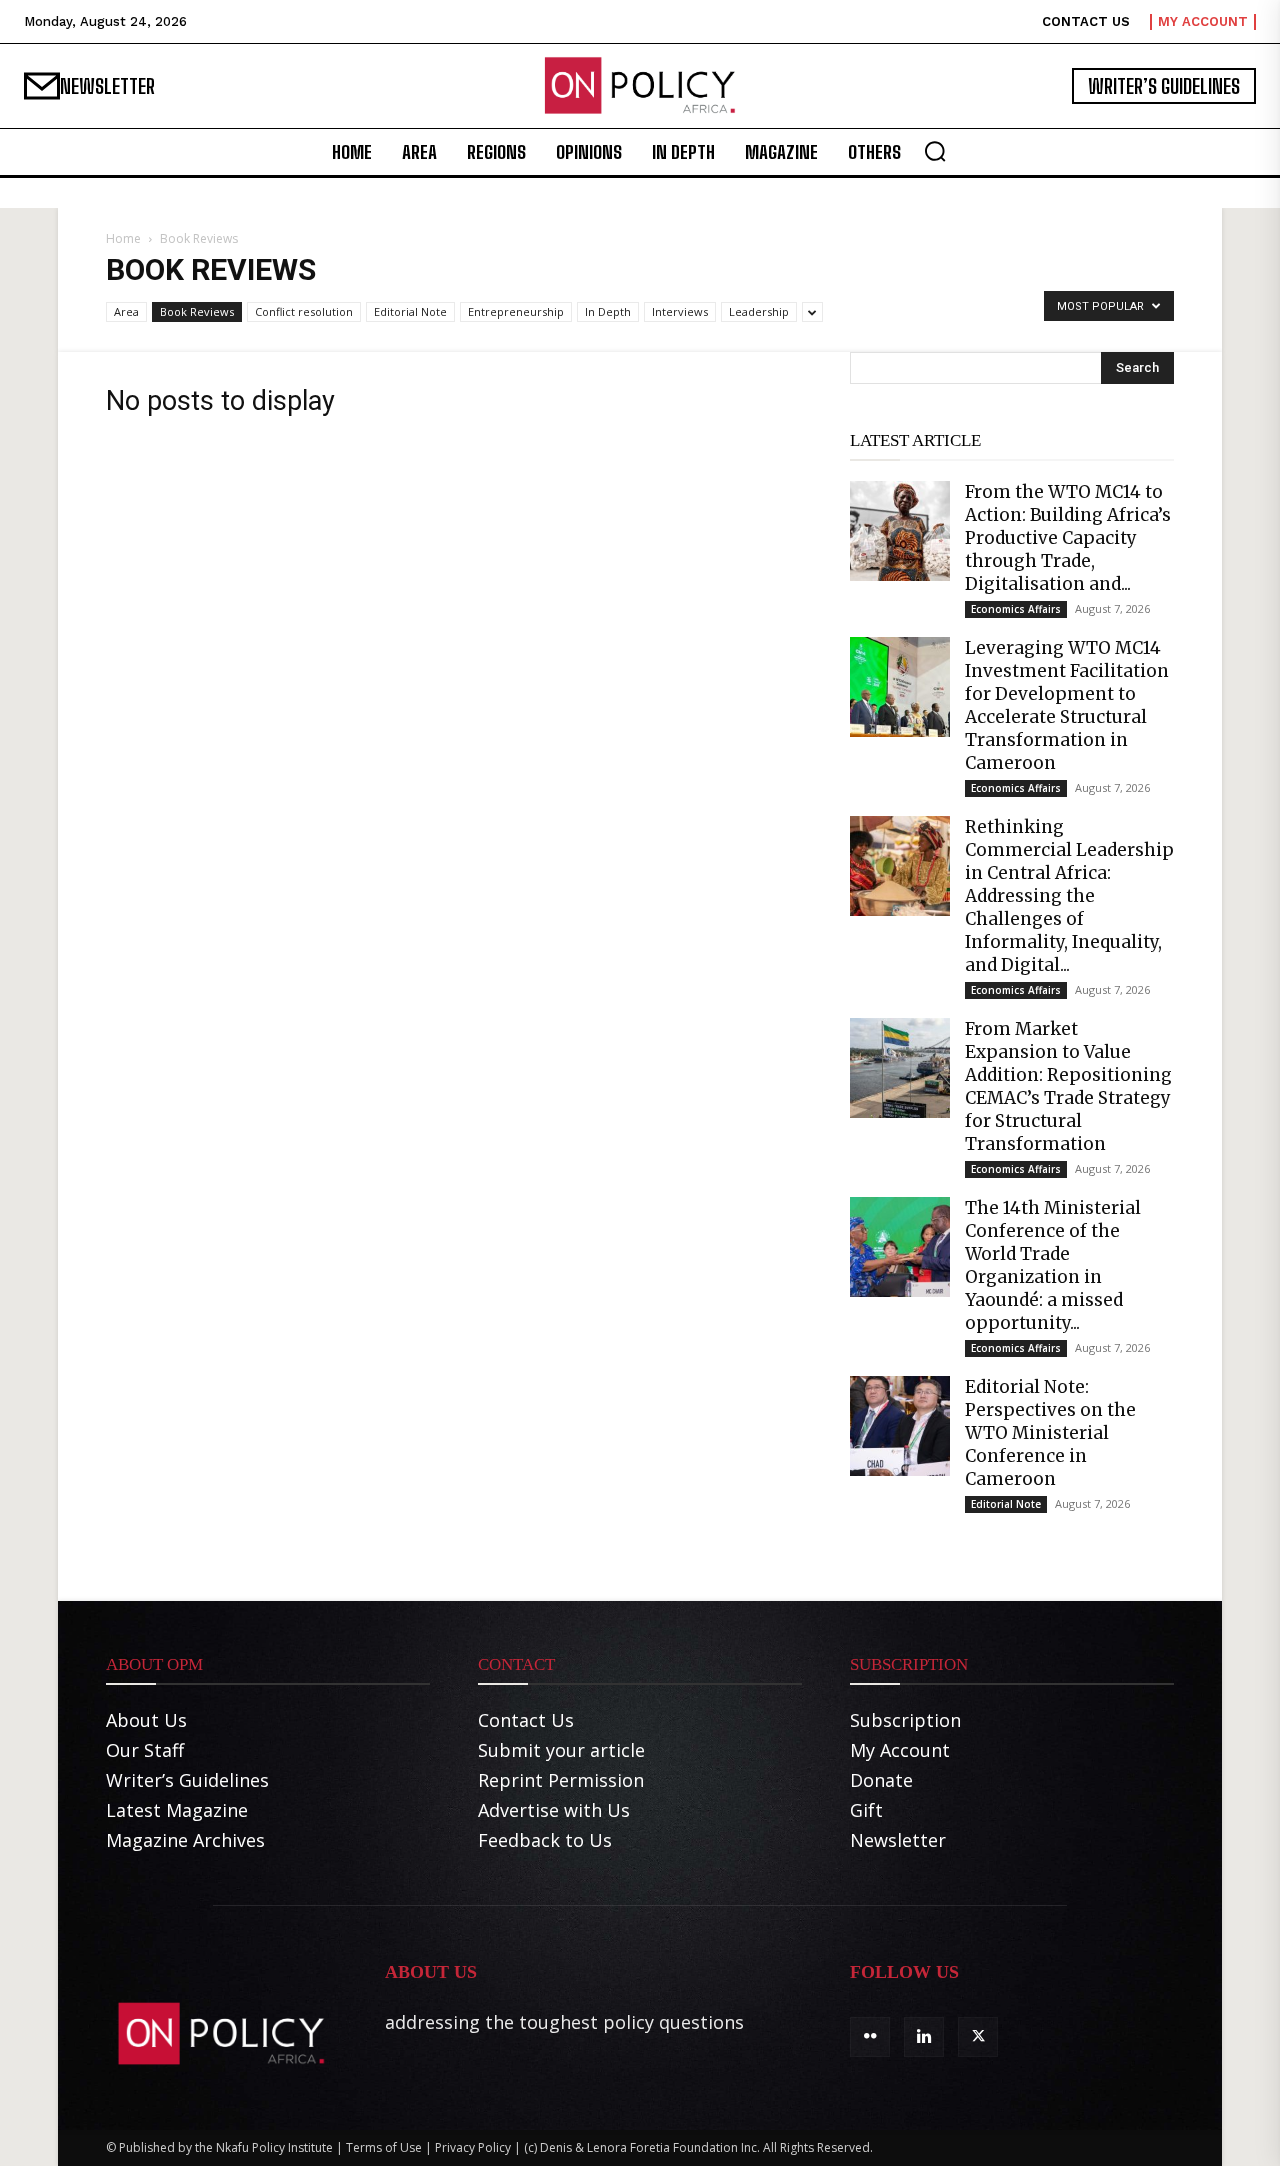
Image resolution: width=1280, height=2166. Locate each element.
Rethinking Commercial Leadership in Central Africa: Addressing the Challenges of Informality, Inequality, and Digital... (1069, 896)
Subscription (905, 1720)
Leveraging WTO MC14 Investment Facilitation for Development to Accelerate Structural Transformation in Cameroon (1067, 705)
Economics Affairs (1016, 609)
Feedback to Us (545, 1840)
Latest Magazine (177, 1810)
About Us (146, 1720)
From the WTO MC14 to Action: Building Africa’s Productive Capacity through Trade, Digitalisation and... (1068, 538)
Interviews (680, 311)
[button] (935, 151)
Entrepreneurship (516, 311)
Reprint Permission (561, 1780)
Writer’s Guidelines (187, 1780)
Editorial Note (410, 311)
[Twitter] (978, 2037)
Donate (881, 1780)
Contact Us (526, 1720)
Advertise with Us (554, 1810)
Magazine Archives (185, 1840)
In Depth (608, 311)
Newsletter (898, 1840)
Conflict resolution (304, 311)
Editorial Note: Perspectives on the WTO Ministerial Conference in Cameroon (1050, 1433)
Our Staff (145, 1750)
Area (126, 311)
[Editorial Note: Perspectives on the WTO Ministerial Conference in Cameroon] (900, 1426)
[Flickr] (870, 2037)
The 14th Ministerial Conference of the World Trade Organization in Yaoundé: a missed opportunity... (1053, 1265)
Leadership (759, 311)
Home (123, 238)
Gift (866, 1810)
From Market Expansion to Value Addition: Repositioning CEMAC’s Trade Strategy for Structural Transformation (1068, 1086)
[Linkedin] (924, 2037)
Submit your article (561, 1750)
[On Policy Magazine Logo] (640, 86)
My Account (900, 1750)
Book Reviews (197, 311)
